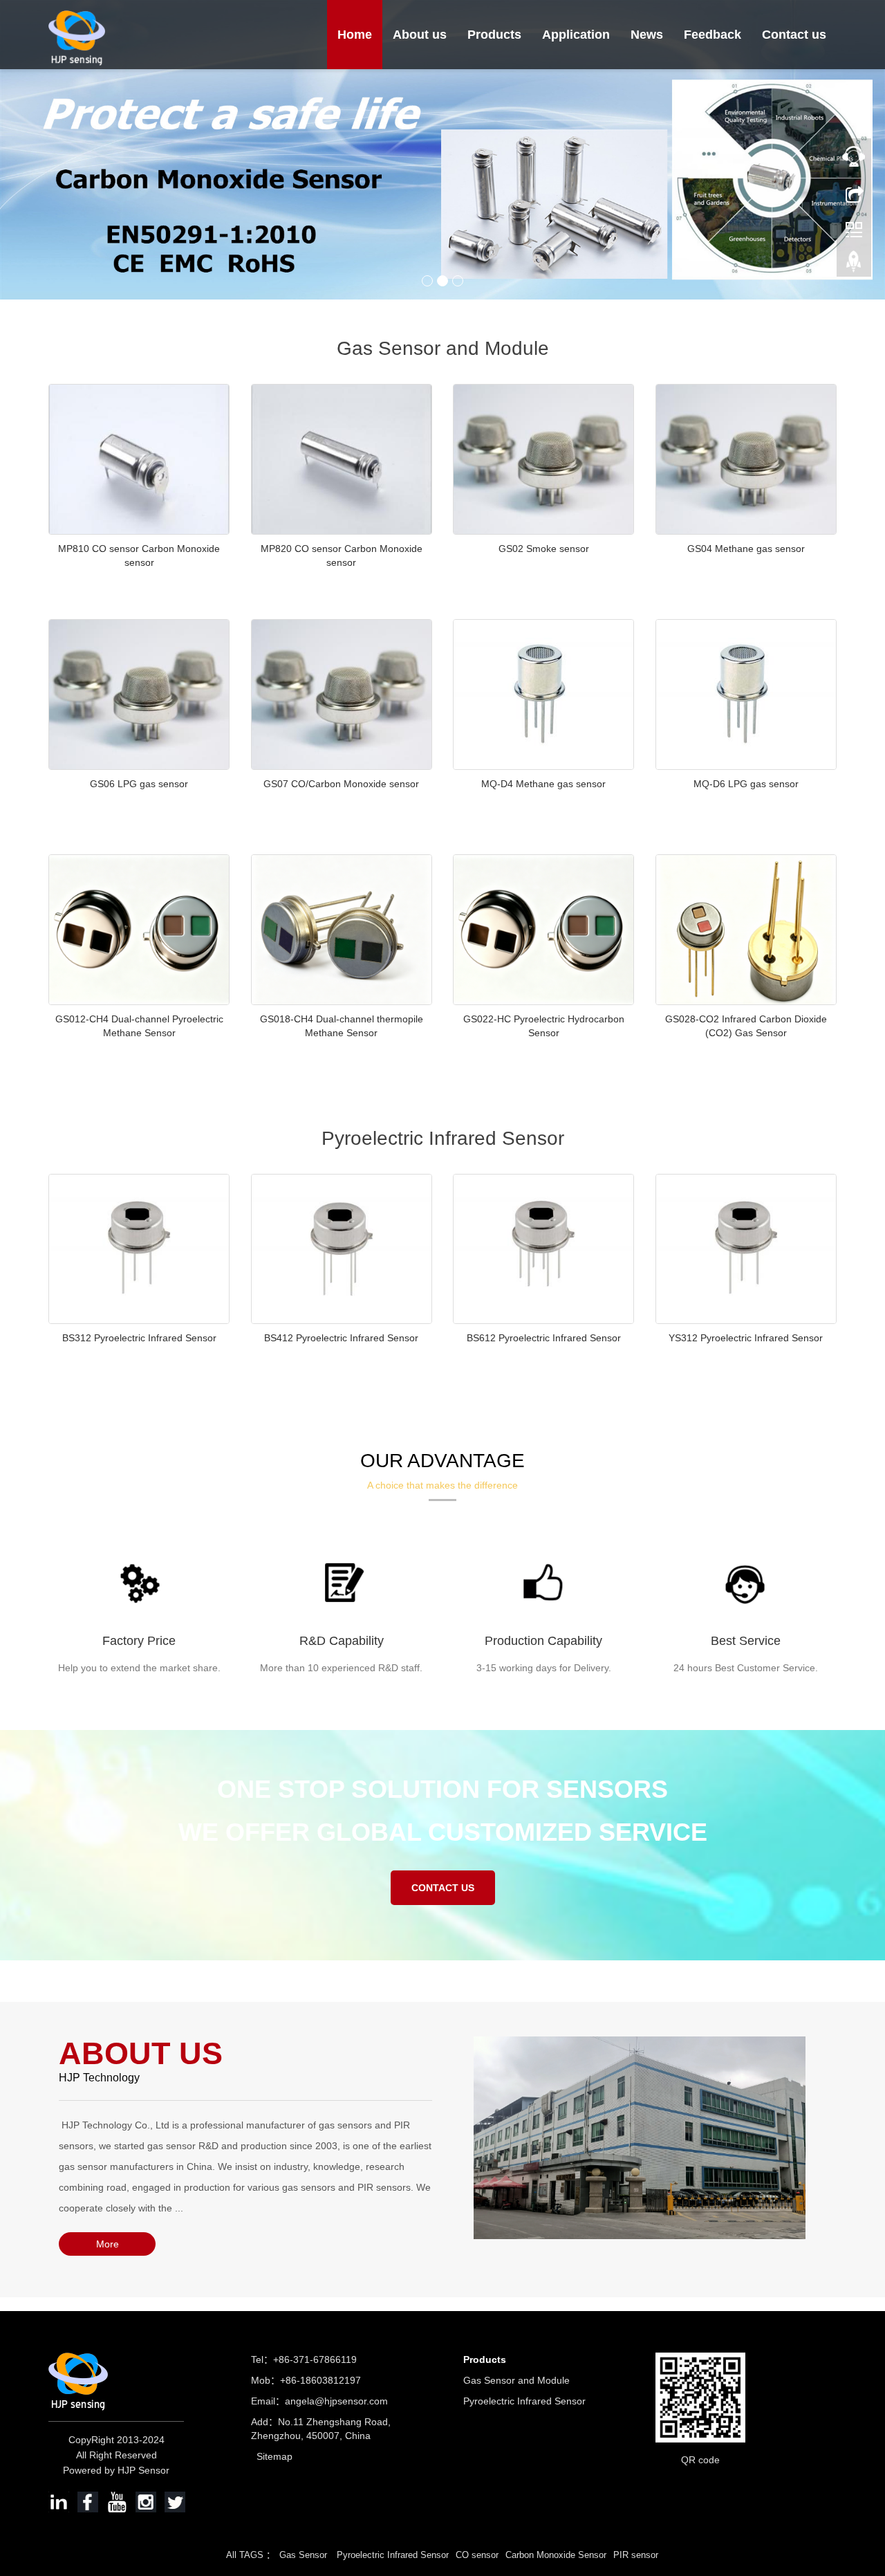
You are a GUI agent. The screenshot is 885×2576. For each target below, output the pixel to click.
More (108, 2244)
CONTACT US (443, 1888)
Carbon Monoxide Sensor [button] (556, 2555)
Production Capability (543, 1641)
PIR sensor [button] (636, 2555)
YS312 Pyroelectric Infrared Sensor (746, 1338)
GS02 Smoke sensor (544, 549)
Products (494, 35)
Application (576, 35)
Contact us (794, 35)
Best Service (746, 1641)
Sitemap (274, 2456)
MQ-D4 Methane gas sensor (543, 784)
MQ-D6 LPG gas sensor (746, 784)
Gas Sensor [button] (305, 2555)
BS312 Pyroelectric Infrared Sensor (139, 1338)
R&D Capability (342, 1641)
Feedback (712, 35)
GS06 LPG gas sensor (139, 784)
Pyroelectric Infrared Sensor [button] (393, 2555)
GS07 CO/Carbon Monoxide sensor (341, 784)
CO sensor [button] (477, 2555)
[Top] (854, 265)
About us (420, 35)
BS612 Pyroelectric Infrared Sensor (544, 1338)
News (647, 35)
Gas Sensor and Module (516, 2380)
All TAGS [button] (245, 2555)
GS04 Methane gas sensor (746, 549)
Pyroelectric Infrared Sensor (524, 2401)
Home (355, 35)
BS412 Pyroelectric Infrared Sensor (341, 1338)
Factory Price (139, 1641)
